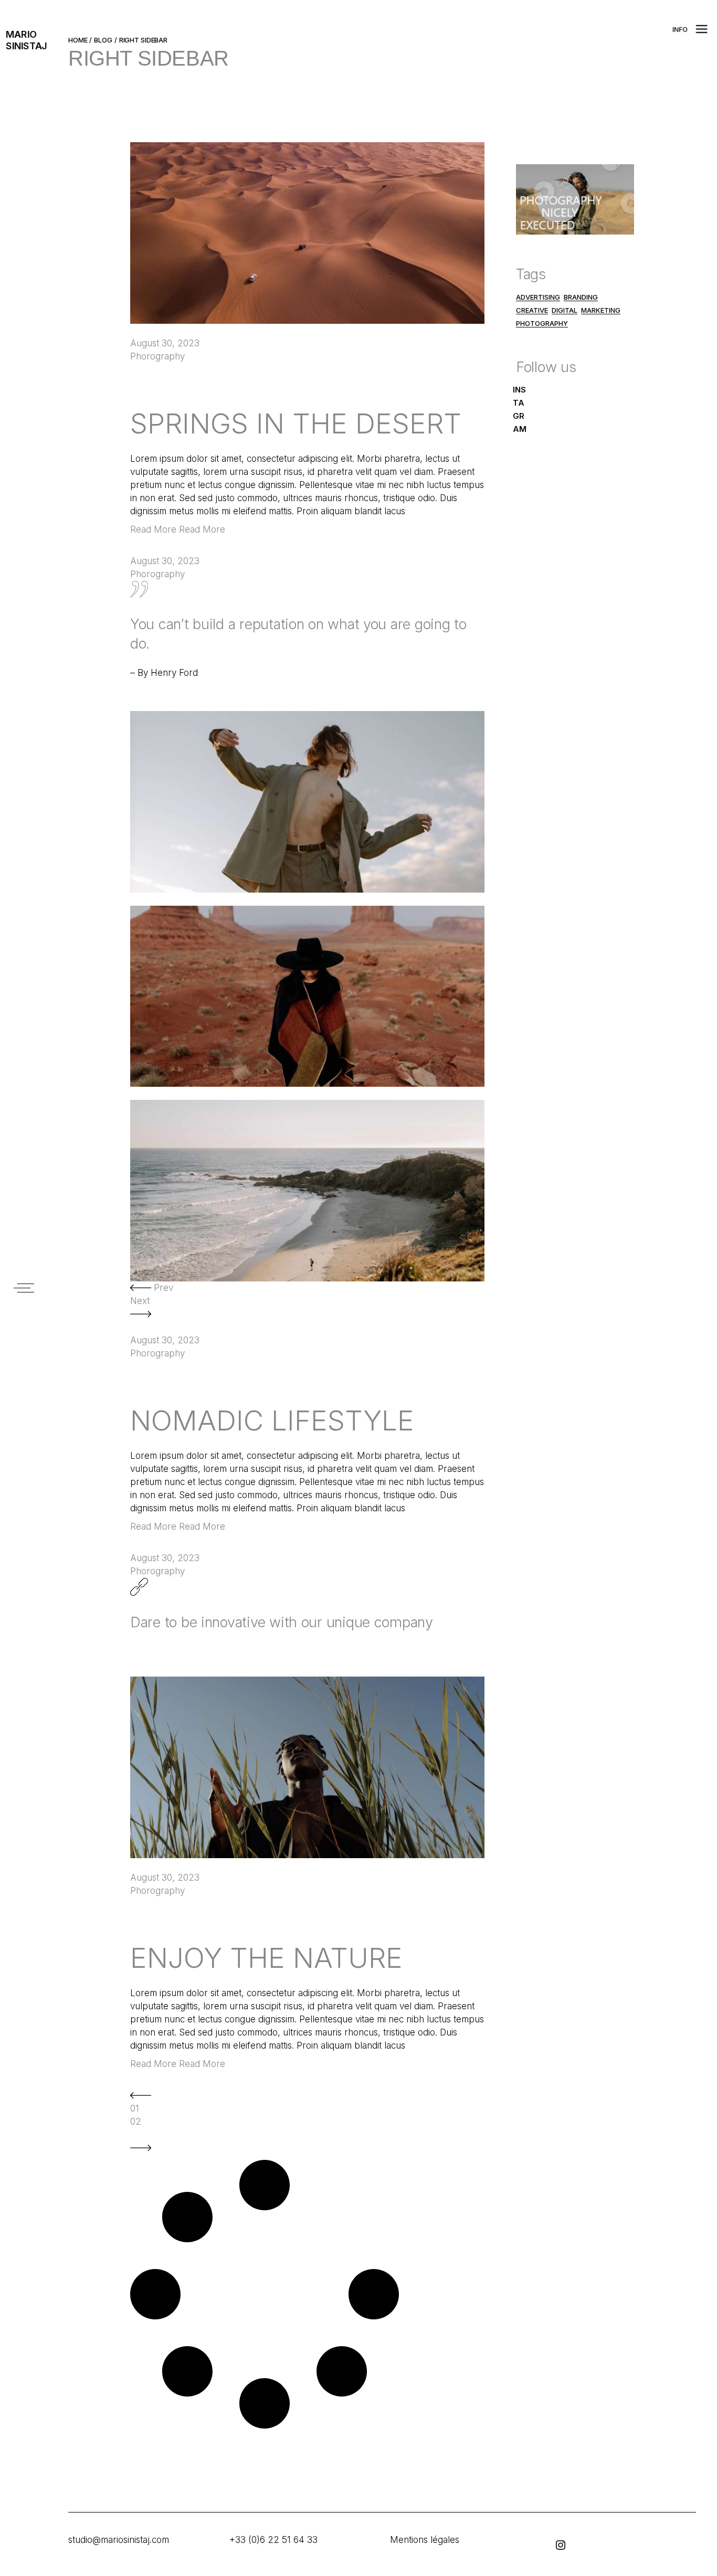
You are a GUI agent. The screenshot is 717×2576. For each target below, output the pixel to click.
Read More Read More (178, 529)
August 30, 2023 (165, 343)
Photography (542, 323)
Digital (565, 310)
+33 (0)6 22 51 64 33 (273, 2540)
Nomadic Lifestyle (272, 1420)
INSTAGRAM (520, 409)
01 (135, 2108)
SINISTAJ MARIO (27, 40)
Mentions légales (425, 2540)
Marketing (601, 310)
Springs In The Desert (296, 423)
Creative (532, 310)
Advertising (538, 297)
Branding (581, 297)
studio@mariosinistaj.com (119, 2540)
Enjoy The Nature (266, 1958)
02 (136, 2122)
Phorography (157, 356)
